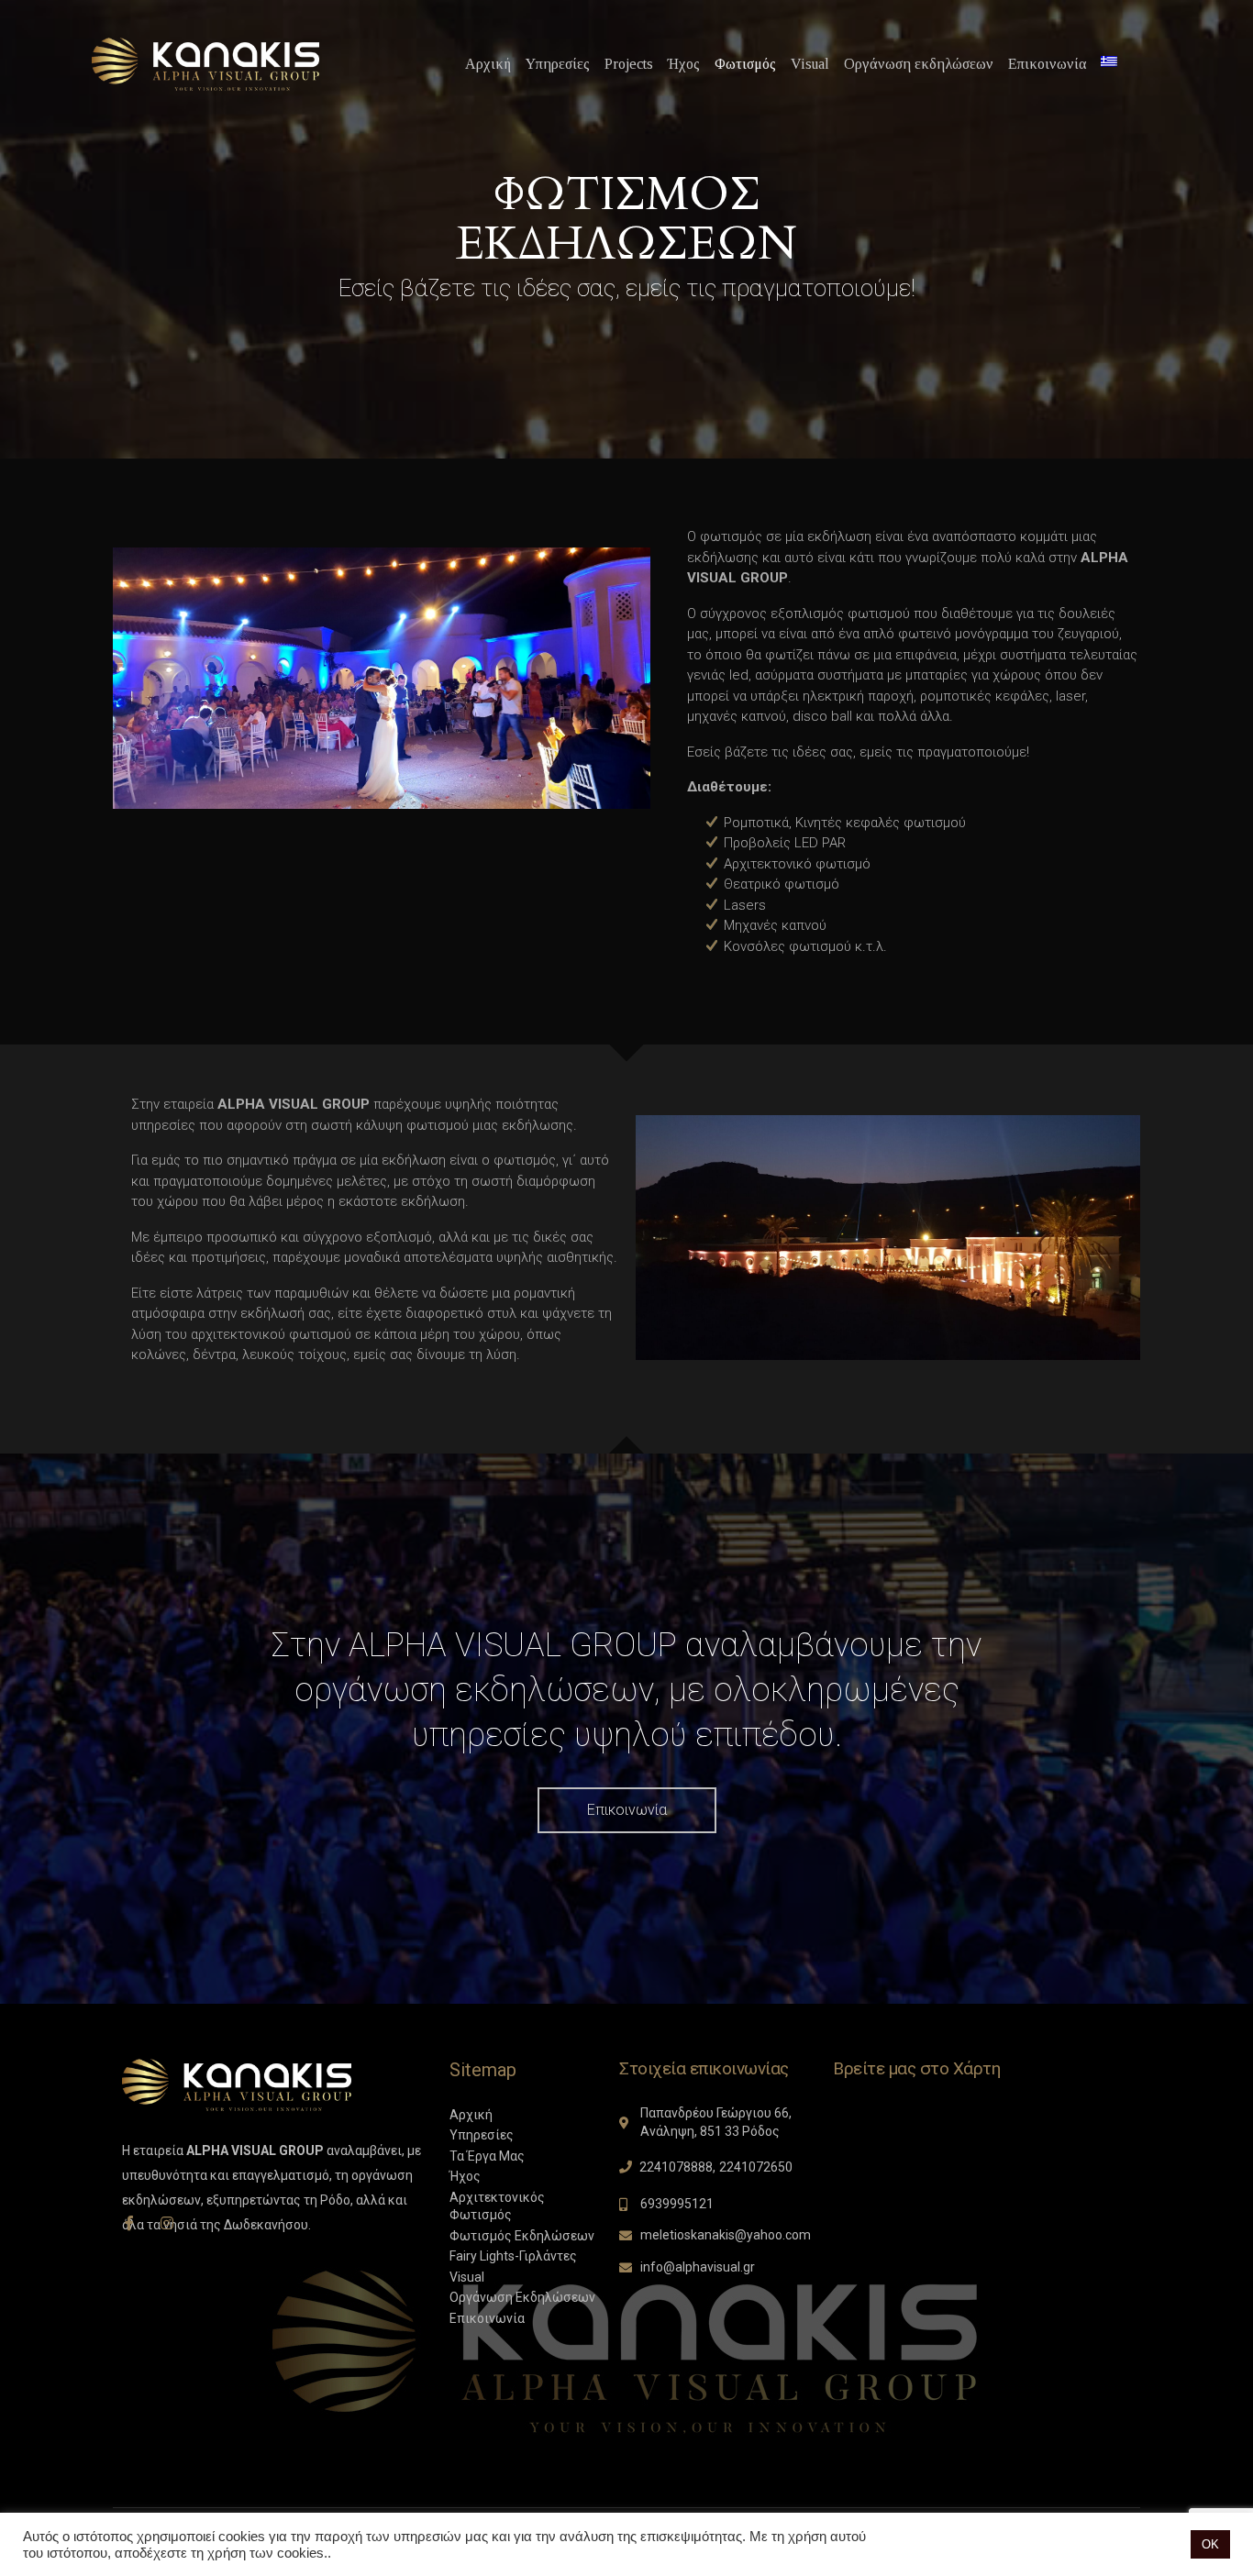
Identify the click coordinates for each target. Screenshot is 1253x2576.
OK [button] (1210, 2544)
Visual (810, 64)
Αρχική (488, 64)
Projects (629, 64)
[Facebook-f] (129, 2223)
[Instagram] (167, 2223)
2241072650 (756, 2167)
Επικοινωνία (1047, 64)
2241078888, (677, 2167)
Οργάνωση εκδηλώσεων (919, 64)
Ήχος (684, 64)
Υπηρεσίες (558, 64)
